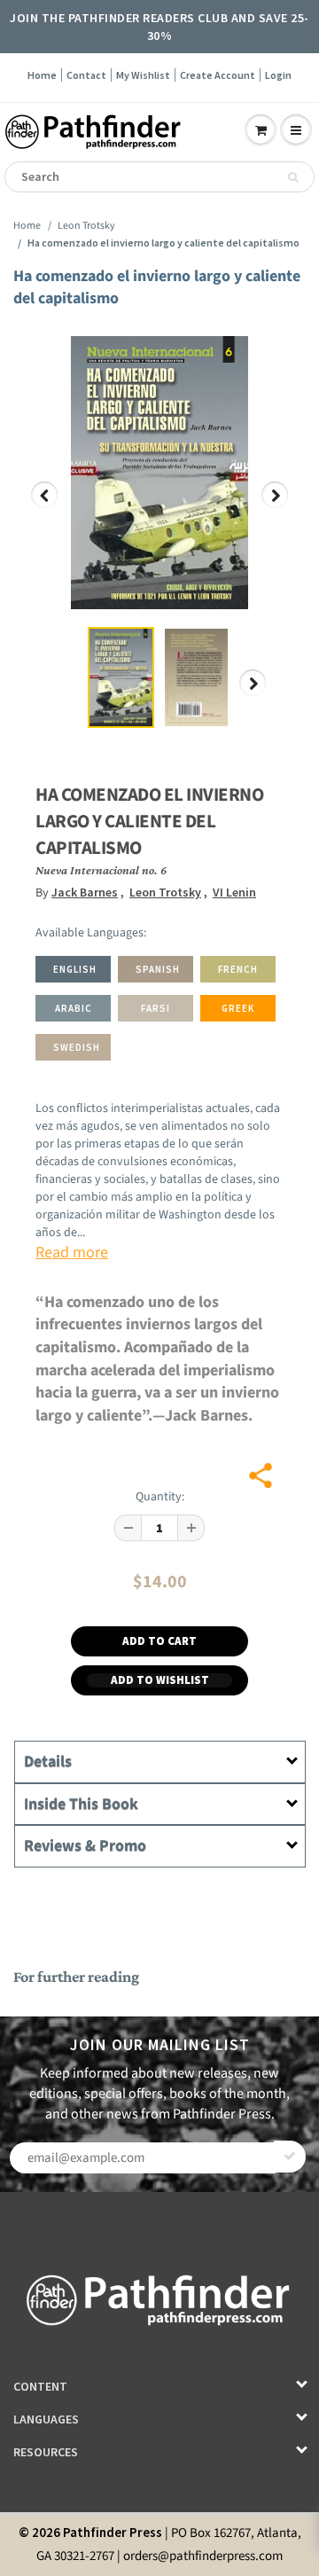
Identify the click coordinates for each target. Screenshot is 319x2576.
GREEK (238, 1008)
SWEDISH (77, 1047)
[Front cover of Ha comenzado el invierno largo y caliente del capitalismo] (159, 473)
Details (48, 1762)
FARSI (156, 1008)
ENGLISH (75, 969)
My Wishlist (143, 75)
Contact (86, 75)
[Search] (293, 177)
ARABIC (74, 1008)
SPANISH (158, 969)
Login (278, 75)
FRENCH (238, 969)
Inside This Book (81, 1804)
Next (275, 508)
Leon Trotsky (86, 226)
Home (42, 75)
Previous (45, 508)
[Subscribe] (290, 2157)
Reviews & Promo (85, 1846)
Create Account (218, 75)
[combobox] (159, 177)
